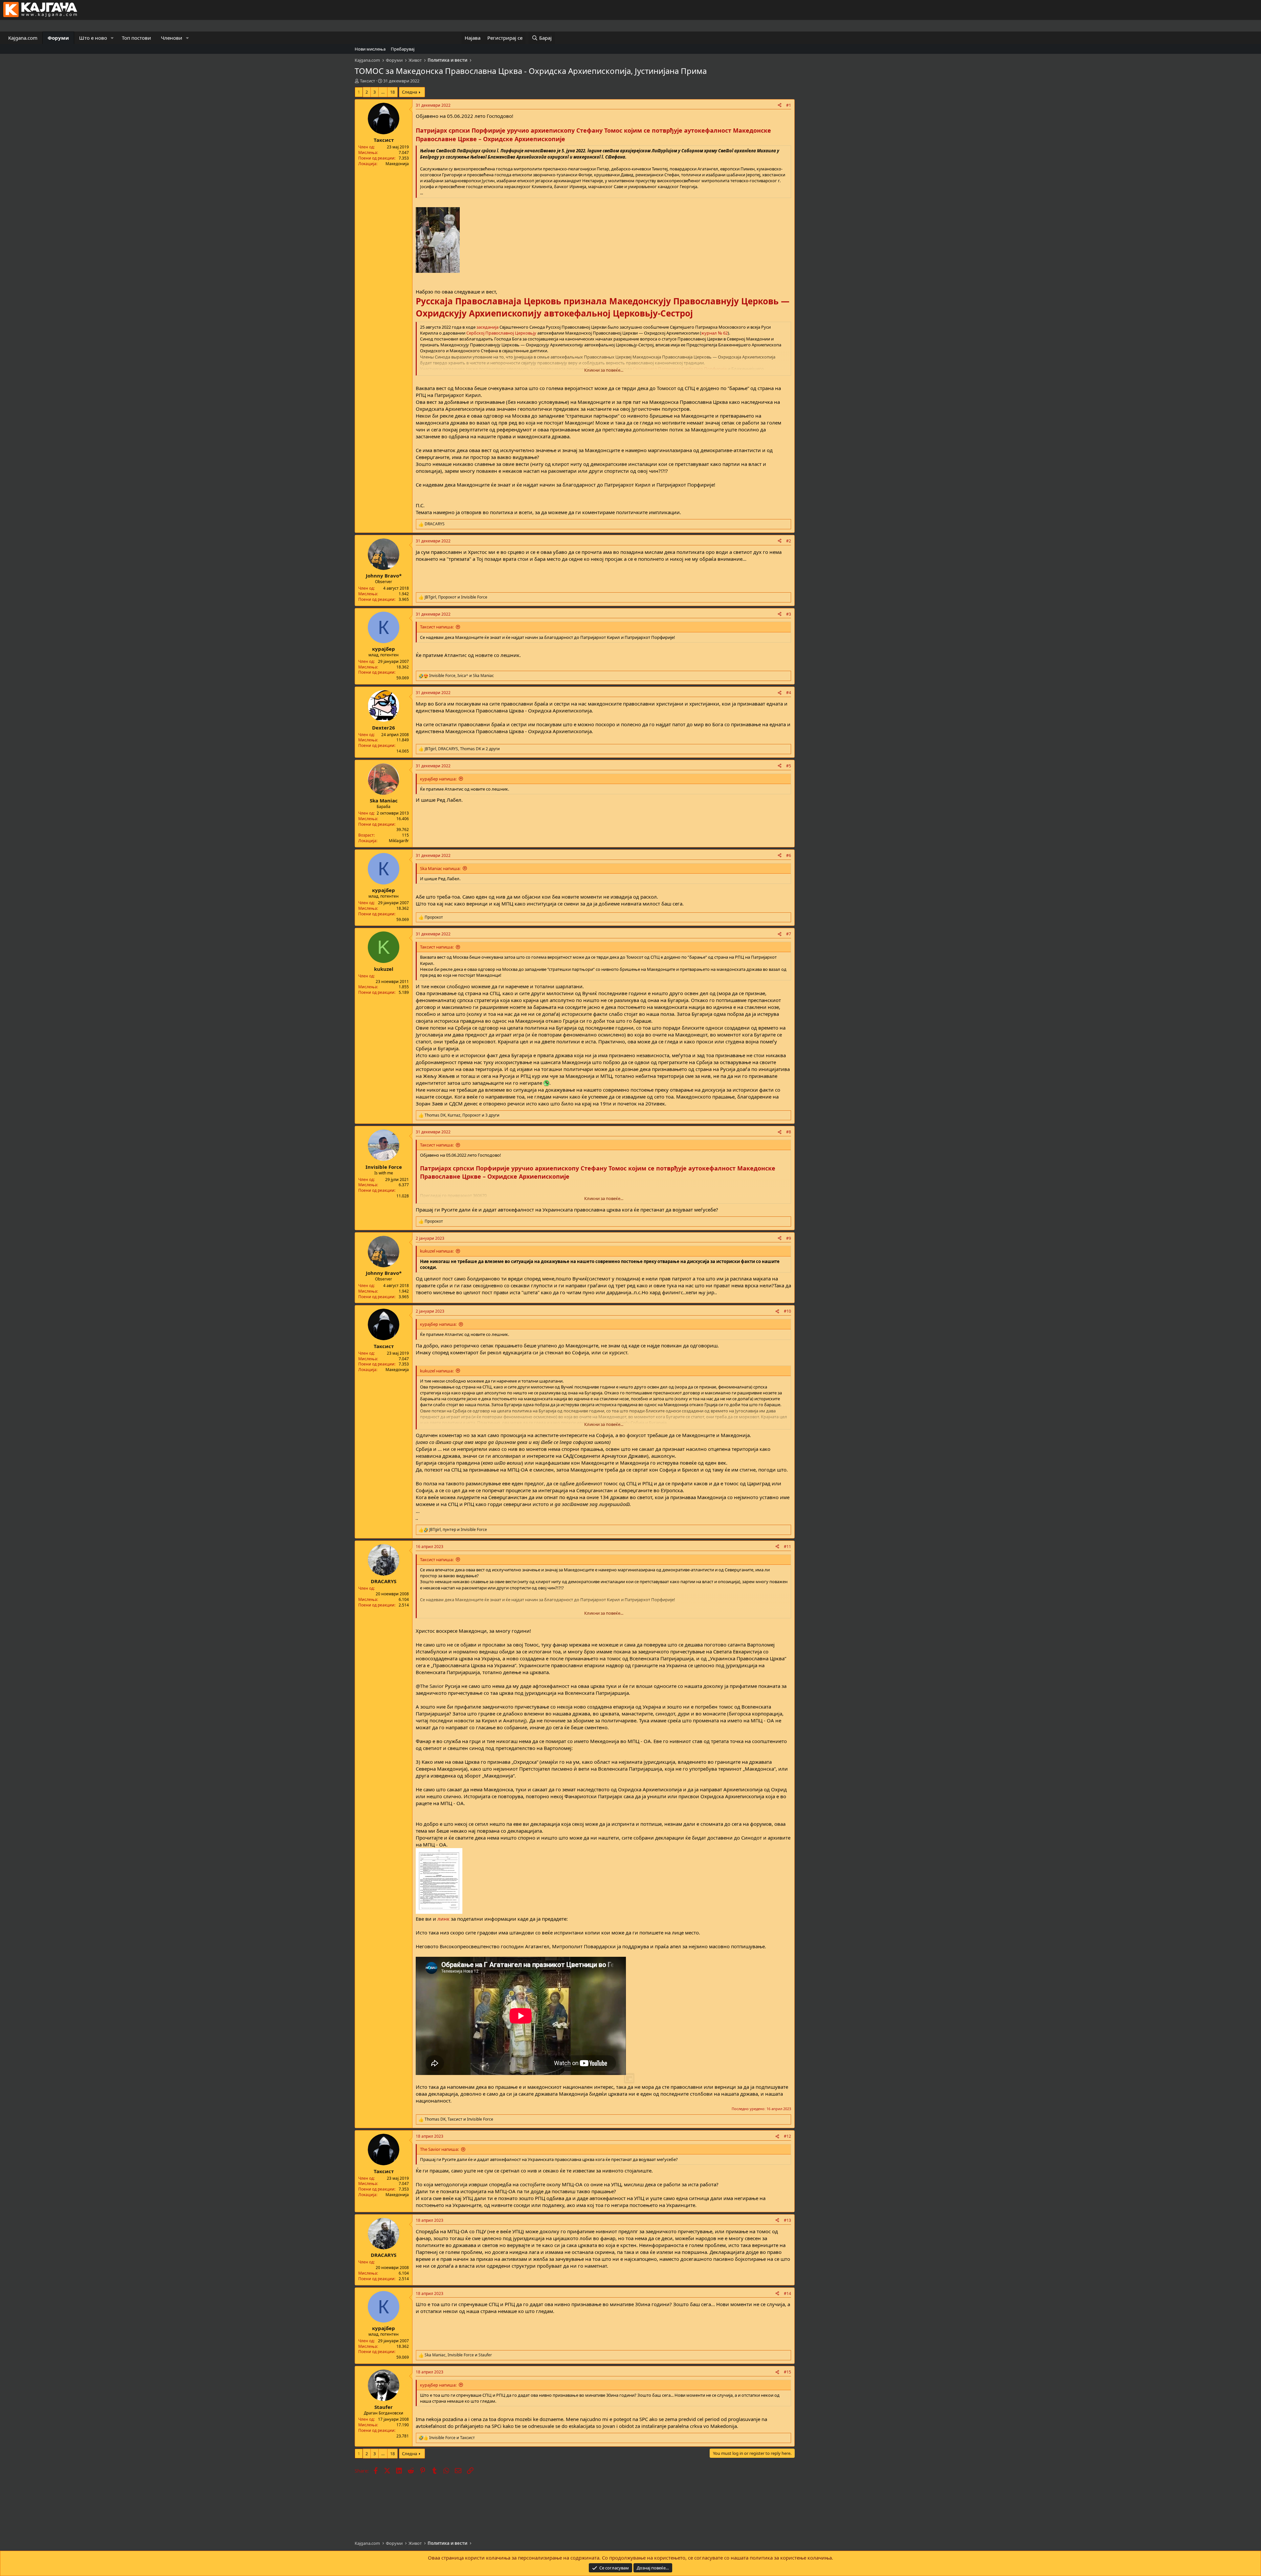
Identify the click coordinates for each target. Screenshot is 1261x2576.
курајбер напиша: (438, 779)
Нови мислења (370, 49)
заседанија (487, 327)
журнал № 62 (714, 333)
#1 (789, 105)
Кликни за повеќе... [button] (604, 370)
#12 (787, 2136)
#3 (789, 614)
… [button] (383, 92)
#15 (787, 2372)
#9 (789, 1238)
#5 (789, 766)
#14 (787, 2293)
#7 (789, 934)
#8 (789, 1132)
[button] (112, 38)
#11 (787, 1547)
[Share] (780, 106)
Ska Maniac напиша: (440, 868)
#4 (789, 693)
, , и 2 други (462, 749)
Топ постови (136, 38)
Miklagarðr (399, 841)
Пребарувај (403, 49)
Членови (172, 38)
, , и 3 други (462, 1115)
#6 (789, 855)
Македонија (397, 164)
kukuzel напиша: (437, 1251)
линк (443, 1919)
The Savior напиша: (439, 2149)
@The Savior (430, 1686)
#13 (787, 2220)
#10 (787, 1311)
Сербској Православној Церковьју (501, 333)
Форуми (58, 38)
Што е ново (93, 38)
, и (456, 597)
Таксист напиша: (437, 627)
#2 (789, 541)
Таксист (367, 81)
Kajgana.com (23, 38)
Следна (409, 92)
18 (392, 92)
